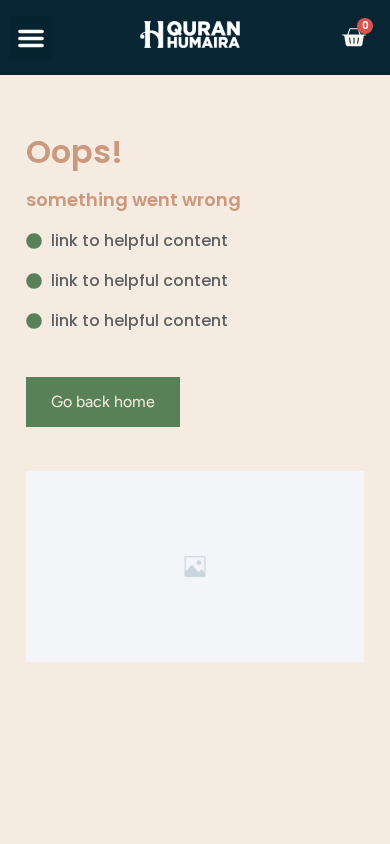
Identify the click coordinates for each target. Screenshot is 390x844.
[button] (31, 38)
